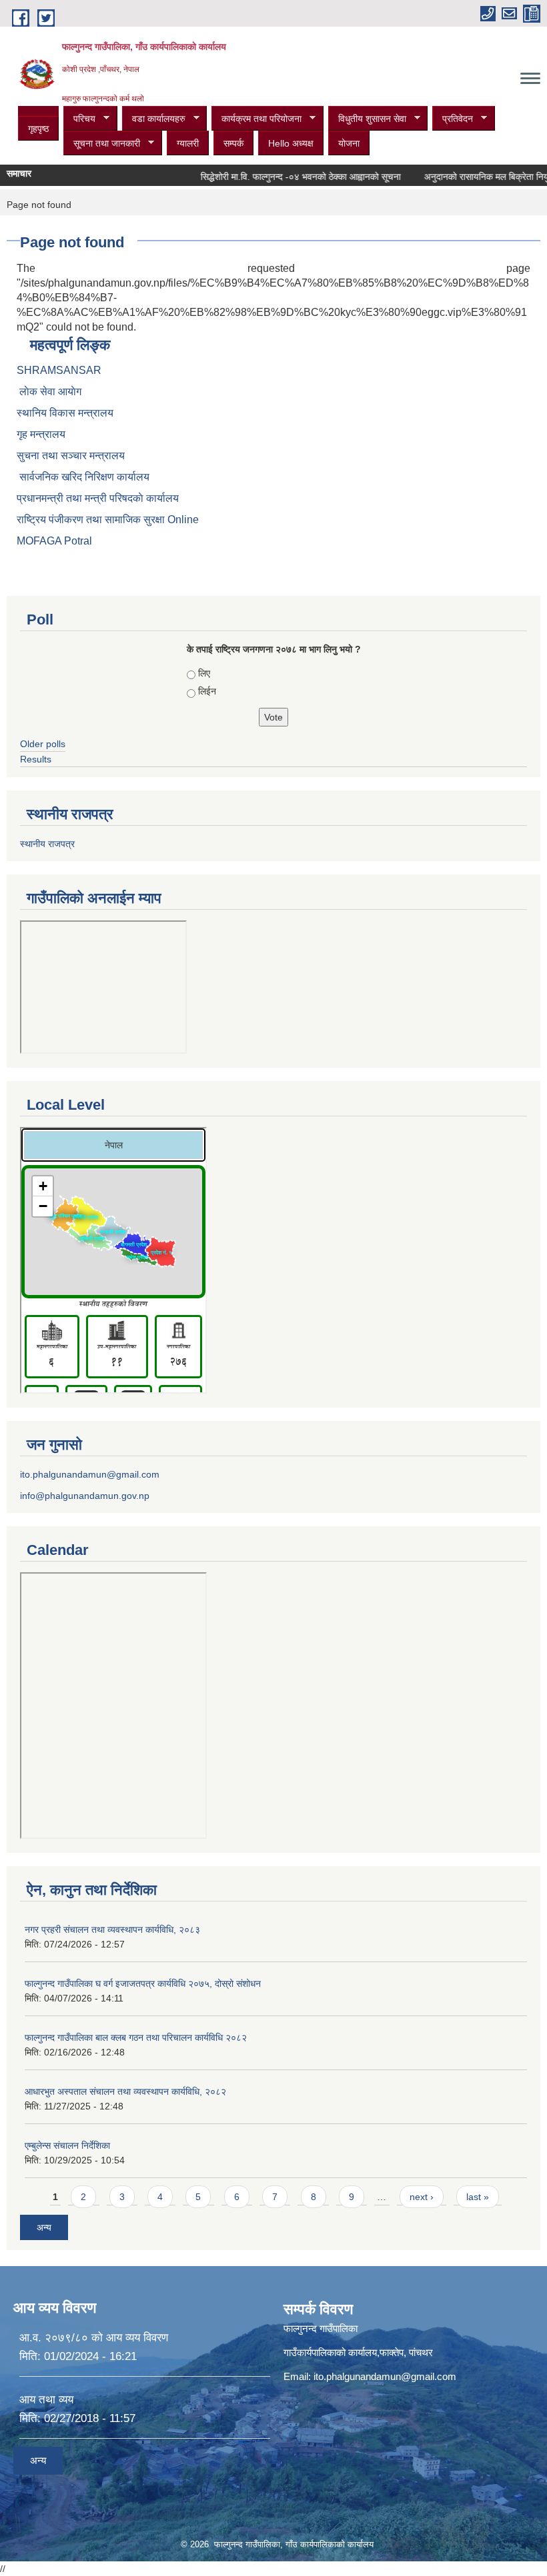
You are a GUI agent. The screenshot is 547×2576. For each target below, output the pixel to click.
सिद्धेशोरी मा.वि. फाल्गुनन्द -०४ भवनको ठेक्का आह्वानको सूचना (283, 177)
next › (422, 2197)
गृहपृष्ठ (38, 129)
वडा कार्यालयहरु (154, 119)
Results (36, 759)
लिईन (207, 691)
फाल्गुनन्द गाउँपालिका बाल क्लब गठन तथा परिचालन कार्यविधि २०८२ (136, 2037)
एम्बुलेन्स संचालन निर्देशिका (67, 2145)
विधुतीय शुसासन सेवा (367, 119)
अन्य (44, 2227)
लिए (204, 673)
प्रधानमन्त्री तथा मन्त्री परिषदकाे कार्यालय (98, 498)
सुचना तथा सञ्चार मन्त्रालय (71, 456)
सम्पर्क (233, 143)
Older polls (43, 744)
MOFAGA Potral (54, 541)
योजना (349, 143)
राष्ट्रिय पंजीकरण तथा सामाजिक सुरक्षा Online (108, 520)
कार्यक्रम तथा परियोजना (256, 119)
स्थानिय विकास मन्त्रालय (65, 413)
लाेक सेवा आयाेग (49, 392)
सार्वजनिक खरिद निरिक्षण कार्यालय (83, 477)
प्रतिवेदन (453, 119)
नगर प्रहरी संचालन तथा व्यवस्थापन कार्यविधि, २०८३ (112, 1930)
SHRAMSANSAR (59, 370)
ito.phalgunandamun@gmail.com (90, 1474)
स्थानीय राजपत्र (47, 844)
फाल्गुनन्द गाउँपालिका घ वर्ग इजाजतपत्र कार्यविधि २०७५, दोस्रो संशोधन (143, 1983)
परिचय (79, 119)
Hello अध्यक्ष (291, 143)
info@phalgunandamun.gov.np (85, 1496)
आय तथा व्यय (46, 2400)
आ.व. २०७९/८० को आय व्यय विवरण (94, 2338)
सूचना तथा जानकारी (102, 144)
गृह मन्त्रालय (41, 434)
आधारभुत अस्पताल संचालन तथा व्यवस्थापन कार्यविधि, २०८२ (125, 2091)
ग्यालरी (188, 143)
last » (478, 2197)
